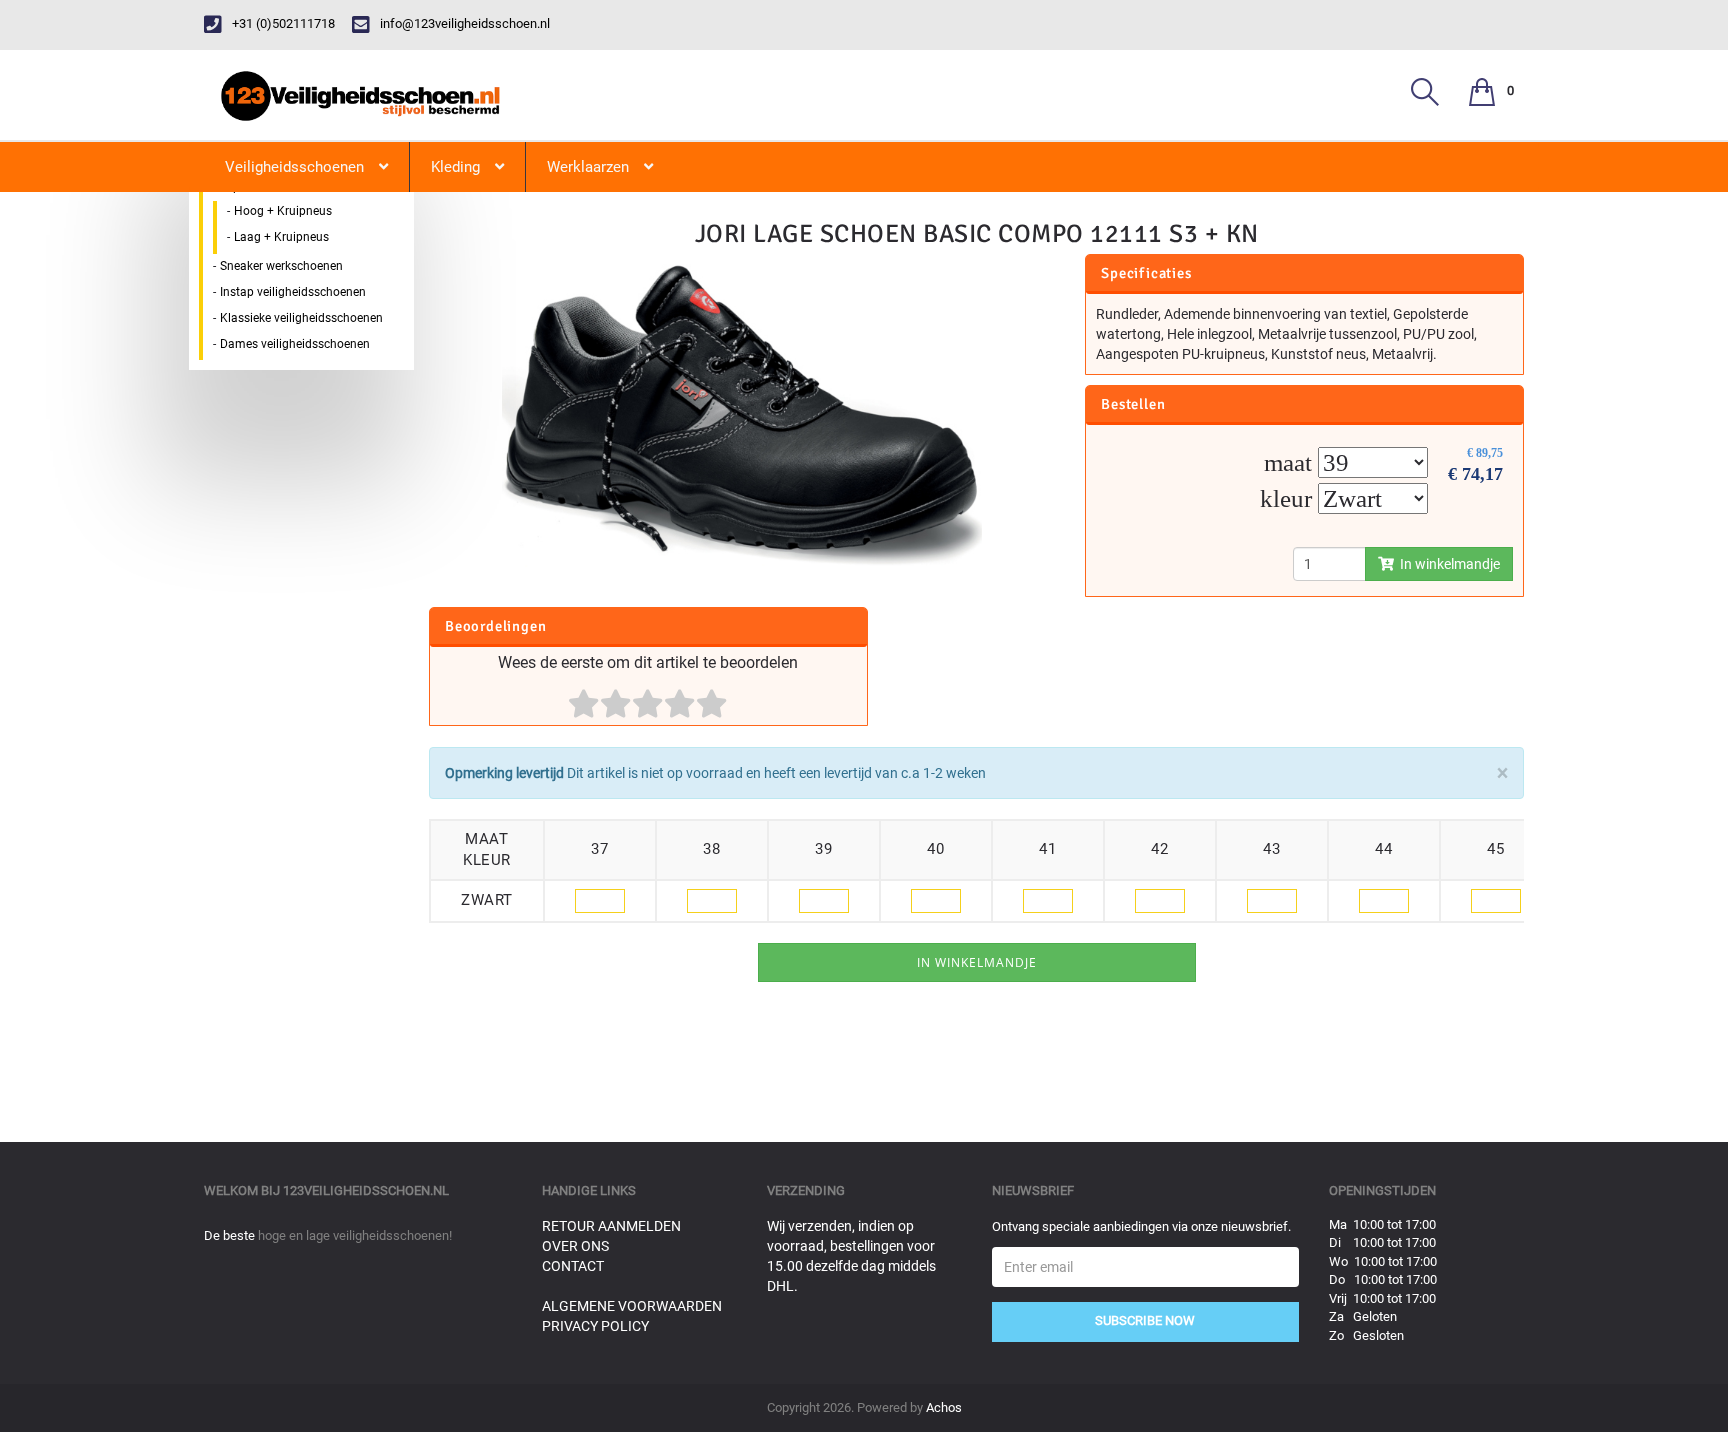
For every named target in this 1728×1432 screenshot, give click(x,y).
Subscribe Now (1145, 1320)
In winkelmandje (1447, 564)
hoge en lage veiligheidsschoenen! (355, 1235)
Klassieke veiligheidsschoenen (301, 318)
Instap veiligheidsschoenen (293, 292)
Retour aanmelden (611, 1226)
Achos (944, 1407)
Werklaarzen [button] (588, 167)
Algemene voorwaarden (632, 1306)
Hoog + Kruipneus (283, 211)
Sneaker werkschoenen (281, 266)
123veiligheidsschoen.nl (366, 1190)
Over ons (575, 1246)
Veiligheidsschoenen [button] (294, 167)
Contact (573, 1266)
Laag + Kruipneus (281, 237)
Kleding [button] (455, 167)
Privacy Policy (595, 1326)
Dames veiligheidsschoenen (295, 344)
